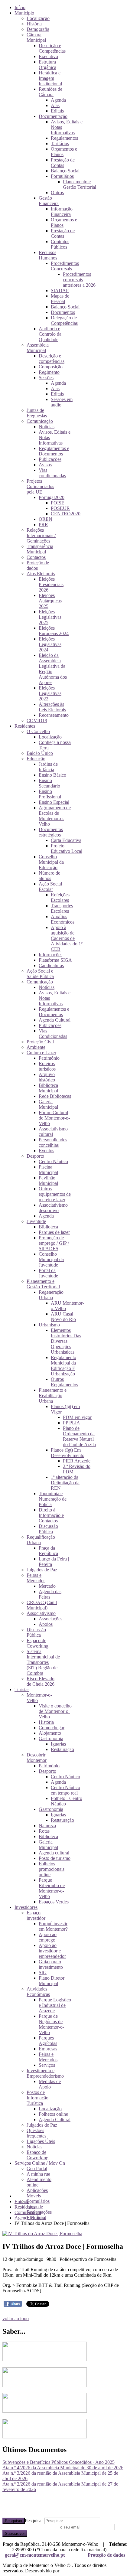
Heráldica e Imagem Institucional (50, 78)
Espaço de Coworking (37, 1643)
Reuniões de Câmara (50, 92)
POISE (58, 503)
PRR (43, 525)
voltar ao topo (16, 2318)
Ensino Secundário (49, 783)
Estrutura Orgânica (47, 65)
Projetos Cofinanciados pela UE (40, 486)
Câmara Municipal (36, 37)
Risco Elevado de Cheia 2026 (41, 1681)
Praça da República (48, 1551)
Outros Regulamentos (64, 1382)
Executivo (48, 56)
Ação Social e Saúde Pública (40, 974)
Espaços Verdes (54, 1902)
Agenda (58, 100)
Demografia (38, 29)
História (34, 24)
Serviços (47, 2065)
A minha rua (38, 2174)
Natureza (47, 1826)
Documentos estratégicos (51, 832)
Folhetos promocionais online (52, 1869)
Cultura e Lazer (41, 1053)
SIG (43, 1973)
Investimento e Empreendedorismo (45, 2073)
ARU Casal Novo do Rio (63, 1317)
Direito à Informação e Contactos (51, 1515)
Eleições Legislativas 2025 (50, 617)
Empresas (48, 2049)
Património (49, 1058)
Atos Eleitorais (41, 574)
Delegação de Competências (64, 320)
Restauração (62, 1749)
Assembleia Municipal (38, 348)
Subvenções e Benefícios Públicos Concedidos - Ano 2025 (58, 2462)
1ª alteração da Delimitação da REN (65, 1483)
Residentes (25, 726)
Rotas (44, 1831)
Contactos (36, 557)
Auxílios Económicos (63, 919)
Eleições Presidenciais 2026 (51, 584)
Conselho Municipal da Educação (51, 862)
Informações (50, 955)
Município (24, 13)
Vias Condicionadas (53, 1034)
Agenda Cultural (55, 1020)
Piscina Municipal (48, 1170)
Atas (55, 105)
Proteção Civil (40, 1042)
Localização (38, 18)
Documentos (63, 312)
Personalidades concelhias (53, 1142)
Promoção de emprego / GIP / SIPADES (54, 1243)
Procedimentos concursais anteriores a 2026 (79, 280)
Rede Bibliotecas (55, 1096)
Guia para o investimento (51, 1964)
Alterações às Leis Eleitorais (52, 707)
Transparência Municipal (40, 549)
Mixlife (67, 2571)
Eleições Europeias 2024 (54, 631)
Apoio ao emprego (48, 1937)
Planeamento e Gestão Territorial (80, 184)
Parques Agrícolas (48, 2041)
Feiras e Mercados (36, 1578)
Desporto (35, 1156)
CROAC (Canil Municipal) (42, 1605)
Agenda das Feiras (50, 1594)
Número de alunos (49, 876)
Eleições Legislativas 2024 (50, 644)
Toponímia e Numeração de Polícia (53, 1499)
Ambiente (36, 1047)
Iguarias (58, 1744)
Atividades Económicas (38, 1992)
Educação (36, 759)
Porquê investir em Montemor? (53, 1926)
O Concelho (38, 731)
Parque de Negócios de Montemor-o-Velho (51, 2024)
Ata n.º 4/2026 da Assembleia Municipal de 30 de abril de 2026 (63, 2468)
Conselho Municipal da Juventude (51, 1259)
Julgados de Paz (42, 1570)
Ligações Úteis (41, 2141)
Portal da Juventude (48, 1273)
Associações (50, 1619)
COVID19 (37, 721)
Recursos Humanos (48, 255)
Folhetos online (53, 2114)
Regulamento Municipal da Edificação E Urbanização (63, 1366)
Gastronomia (51, 1738)
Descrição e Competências (52, 48)
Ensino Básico (52, 775)
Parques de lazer (54, 1232)
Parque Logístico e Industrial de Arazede (55, 2005)
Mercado (47, 1586)
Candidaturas (51, 965)
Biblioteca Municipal (48, 1088)
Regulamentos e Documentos (54, 451)
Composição (51, 367)
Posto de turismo (55, 1858)
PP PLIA (71, 1423)
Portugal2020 (52, 497)
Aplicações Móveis (37, 2193)
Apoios (46, 1624)
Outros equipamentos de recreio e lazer (55, 1194)
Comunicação (40, 421)
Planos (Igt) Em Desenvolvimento (68, 1453)
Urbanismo (49, 1325)
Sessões (46, 378)
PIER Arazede (77, 1461)
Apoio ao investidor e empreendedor (52, 1951)
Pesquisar (14, 2521)
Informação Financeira (62, 212)
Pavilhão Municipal (48, 1180)
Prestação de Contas (63, 163)
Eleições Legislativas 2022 (50, 693)
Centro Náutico (53, 1161)
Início (20, 7)
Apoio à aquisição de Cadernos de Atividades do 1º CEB (67, 938)
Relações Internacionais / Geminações (41, 535)
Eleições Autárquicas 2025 (50, 601)
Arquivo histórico (47, 1077)
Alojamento (50, 1733)
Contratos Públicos (60, 244)
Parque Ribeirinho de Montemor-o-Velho (52, 1888)
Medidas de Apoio (50, 2084)
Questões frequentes (36, 2133)
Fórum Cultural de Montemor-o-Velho (54, 1118)
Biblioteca (48, 1227)
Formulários (62, 176)
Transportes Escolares (62, 908)
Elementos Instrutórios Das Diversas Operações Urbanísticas (66, 1341)
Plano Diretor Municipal (52, 1981)
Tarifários (60, 143)
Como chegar (52, 1728)
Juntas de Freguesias (37, 413)
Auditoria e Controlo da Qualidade (50, 334)
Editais (57, 111)
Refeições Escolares (60, 897)
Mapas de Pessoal (60, 299)
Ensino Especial (54, 802)
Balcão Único (40, 753)
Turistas (22, 1689)
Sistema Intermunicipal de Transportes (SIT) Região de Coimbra (43, 1662)
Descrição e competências (52, 359)
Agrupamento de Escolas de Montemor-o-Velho (55, 816)
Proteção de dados (106, 2555)
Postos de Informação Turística (37, 2098)
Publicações (50, 459)
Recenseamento (54, 715)
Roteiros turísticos (47, 1066)
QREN (45, 519)
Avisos (45, 465)
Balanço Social (65, 171)
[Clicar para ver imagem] (42, 2234)
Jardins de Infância (48, 767)
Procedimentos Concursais (65, 266)
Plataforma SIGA (55, 960)
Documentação (53, 116)
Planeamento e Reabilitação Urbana (53, 1396)
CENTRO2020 (66, 514)
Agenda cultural (54, 1853)
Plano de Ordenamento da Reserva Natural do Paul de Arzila (79, 1436)
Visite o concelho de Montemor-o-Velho (55, 1711)
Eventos (46, 1151)
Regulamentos (64, 138)
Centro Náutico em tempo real (65, 1790)
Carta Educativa (66, 840)
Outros (57, 192)
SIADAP (60, 290)
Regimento (49, 372)
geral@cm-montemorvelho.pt (35, 2555)
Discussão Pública (48, 1529)
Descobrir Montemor (37, 1758)
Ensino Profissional (50, 794)
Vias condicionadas (52, 473)
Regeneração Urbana (51, 1295)
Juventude (36, 1221)
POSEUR (60, 508)
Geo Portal (37, 2168)
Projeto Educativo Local (67, 848)
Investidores (26, 1907)
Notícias (47, 427)
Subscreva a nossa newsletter (30, 2527)
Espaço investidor (36, 1915)
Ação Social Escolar (50, 887)
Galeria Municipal (48, 1104)
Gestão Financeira (49, 201)
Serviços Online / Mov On (40, 2163)
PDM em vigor (77, 1417)
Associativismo (41, 1613)
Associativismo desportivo (53, 1208)
